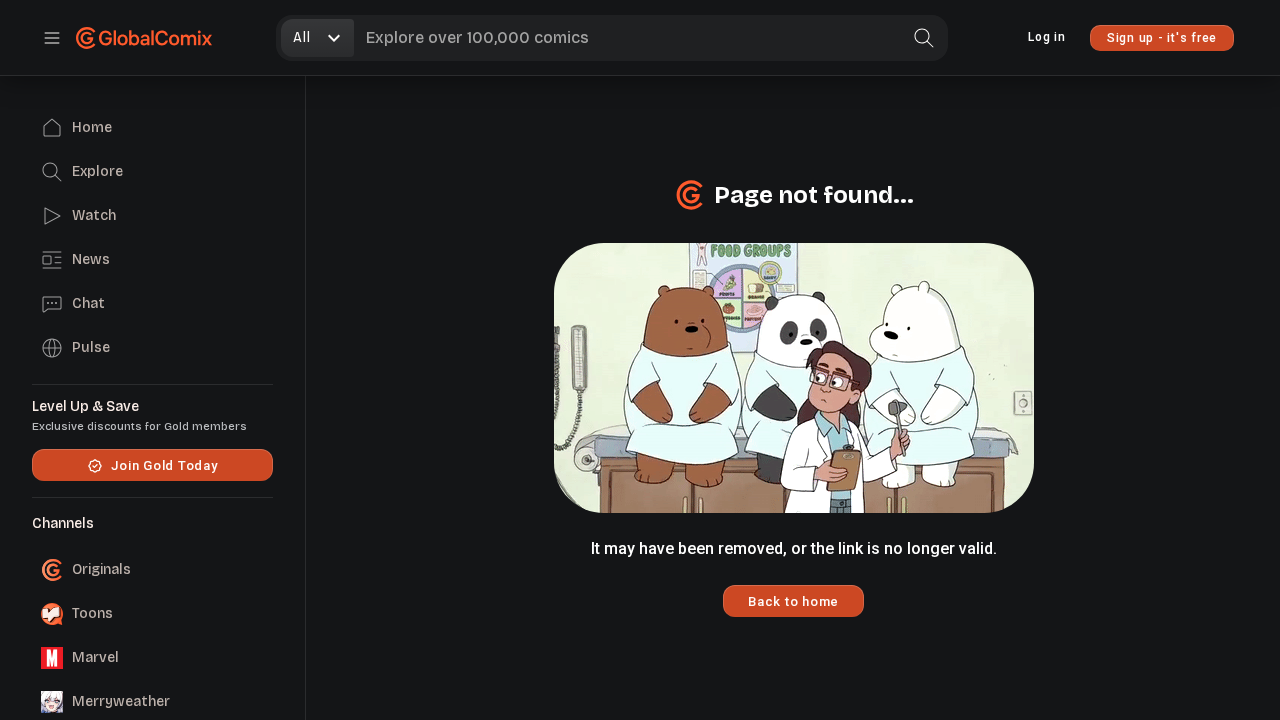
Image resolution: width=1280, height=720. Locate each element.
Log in (1047, 37)
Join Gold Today (164, 465)
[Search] (924, 38)
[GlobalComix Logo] (144, 38)
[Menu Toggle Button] (52, 38)
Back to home (793, 601)
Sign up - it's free (1162, 38)
